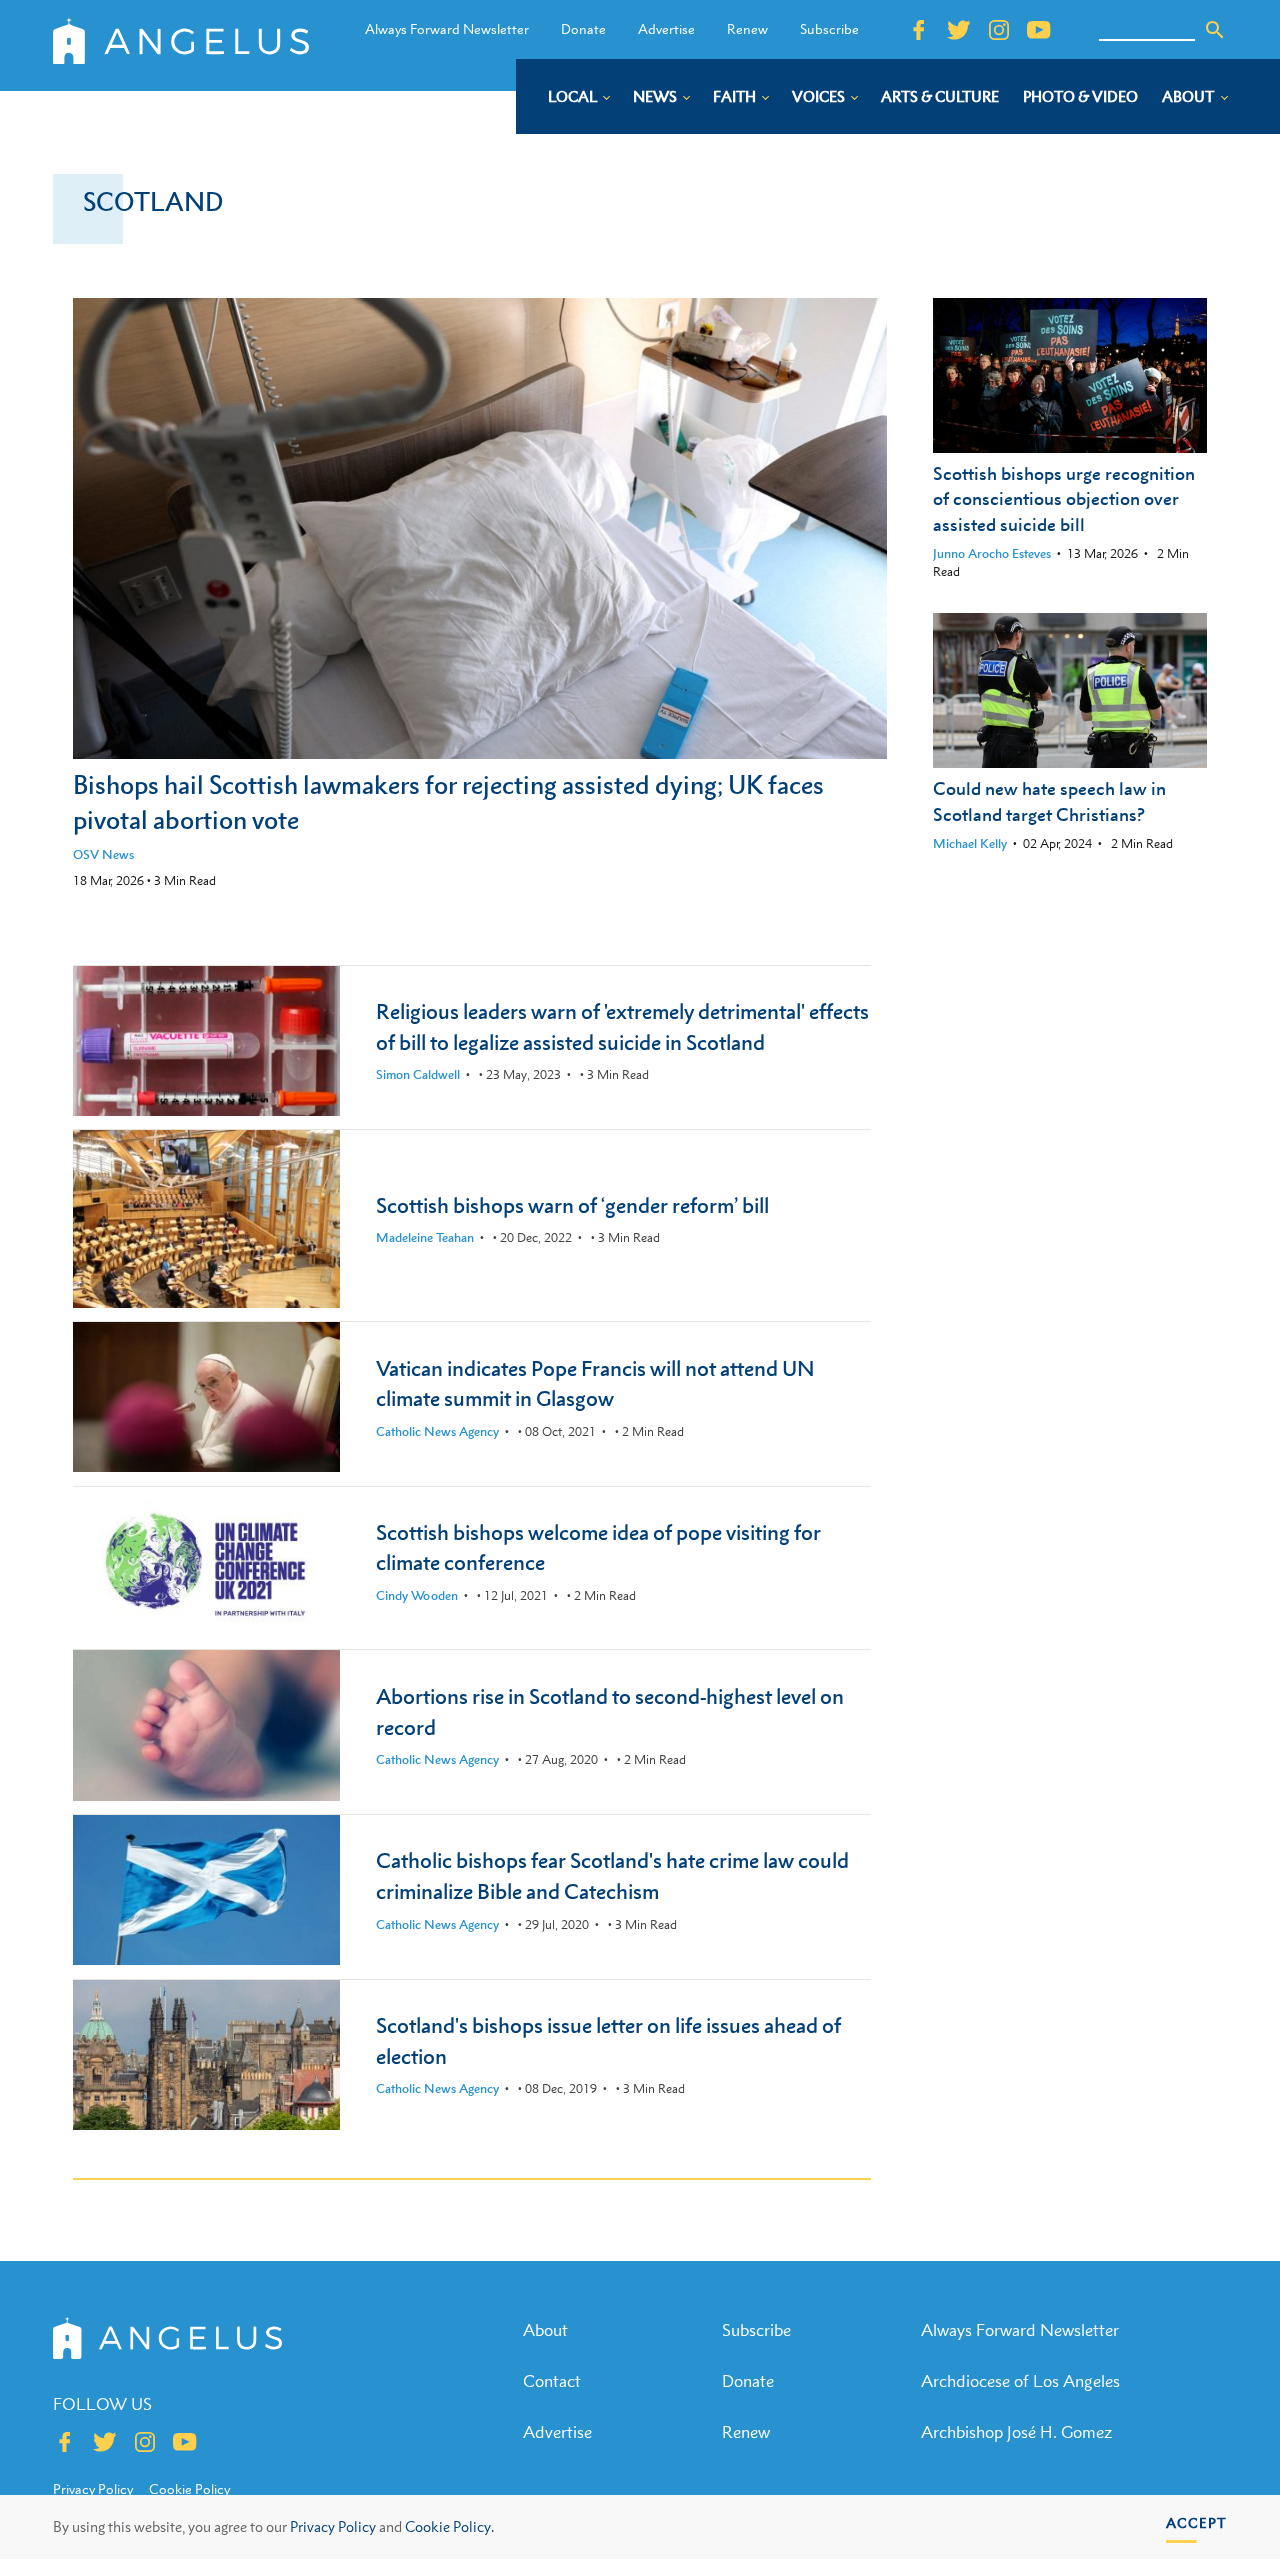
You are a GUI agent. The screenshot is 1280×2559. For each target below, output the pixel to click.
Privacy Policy (333, 2526)
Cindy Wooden (417, 1595)
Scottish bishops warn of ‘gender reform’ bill (572, 1205)
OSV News (103, 854)
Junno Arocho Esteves (992, 553)
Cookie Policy (189, 2489)
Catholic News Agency (437, 1431)
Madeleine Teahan (425, 1237)
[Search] (1215, 30)
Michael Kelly (970, 843)
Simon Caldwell (418, 1074)
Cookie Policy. (449, 2526)
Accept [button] (1196, 2522)
